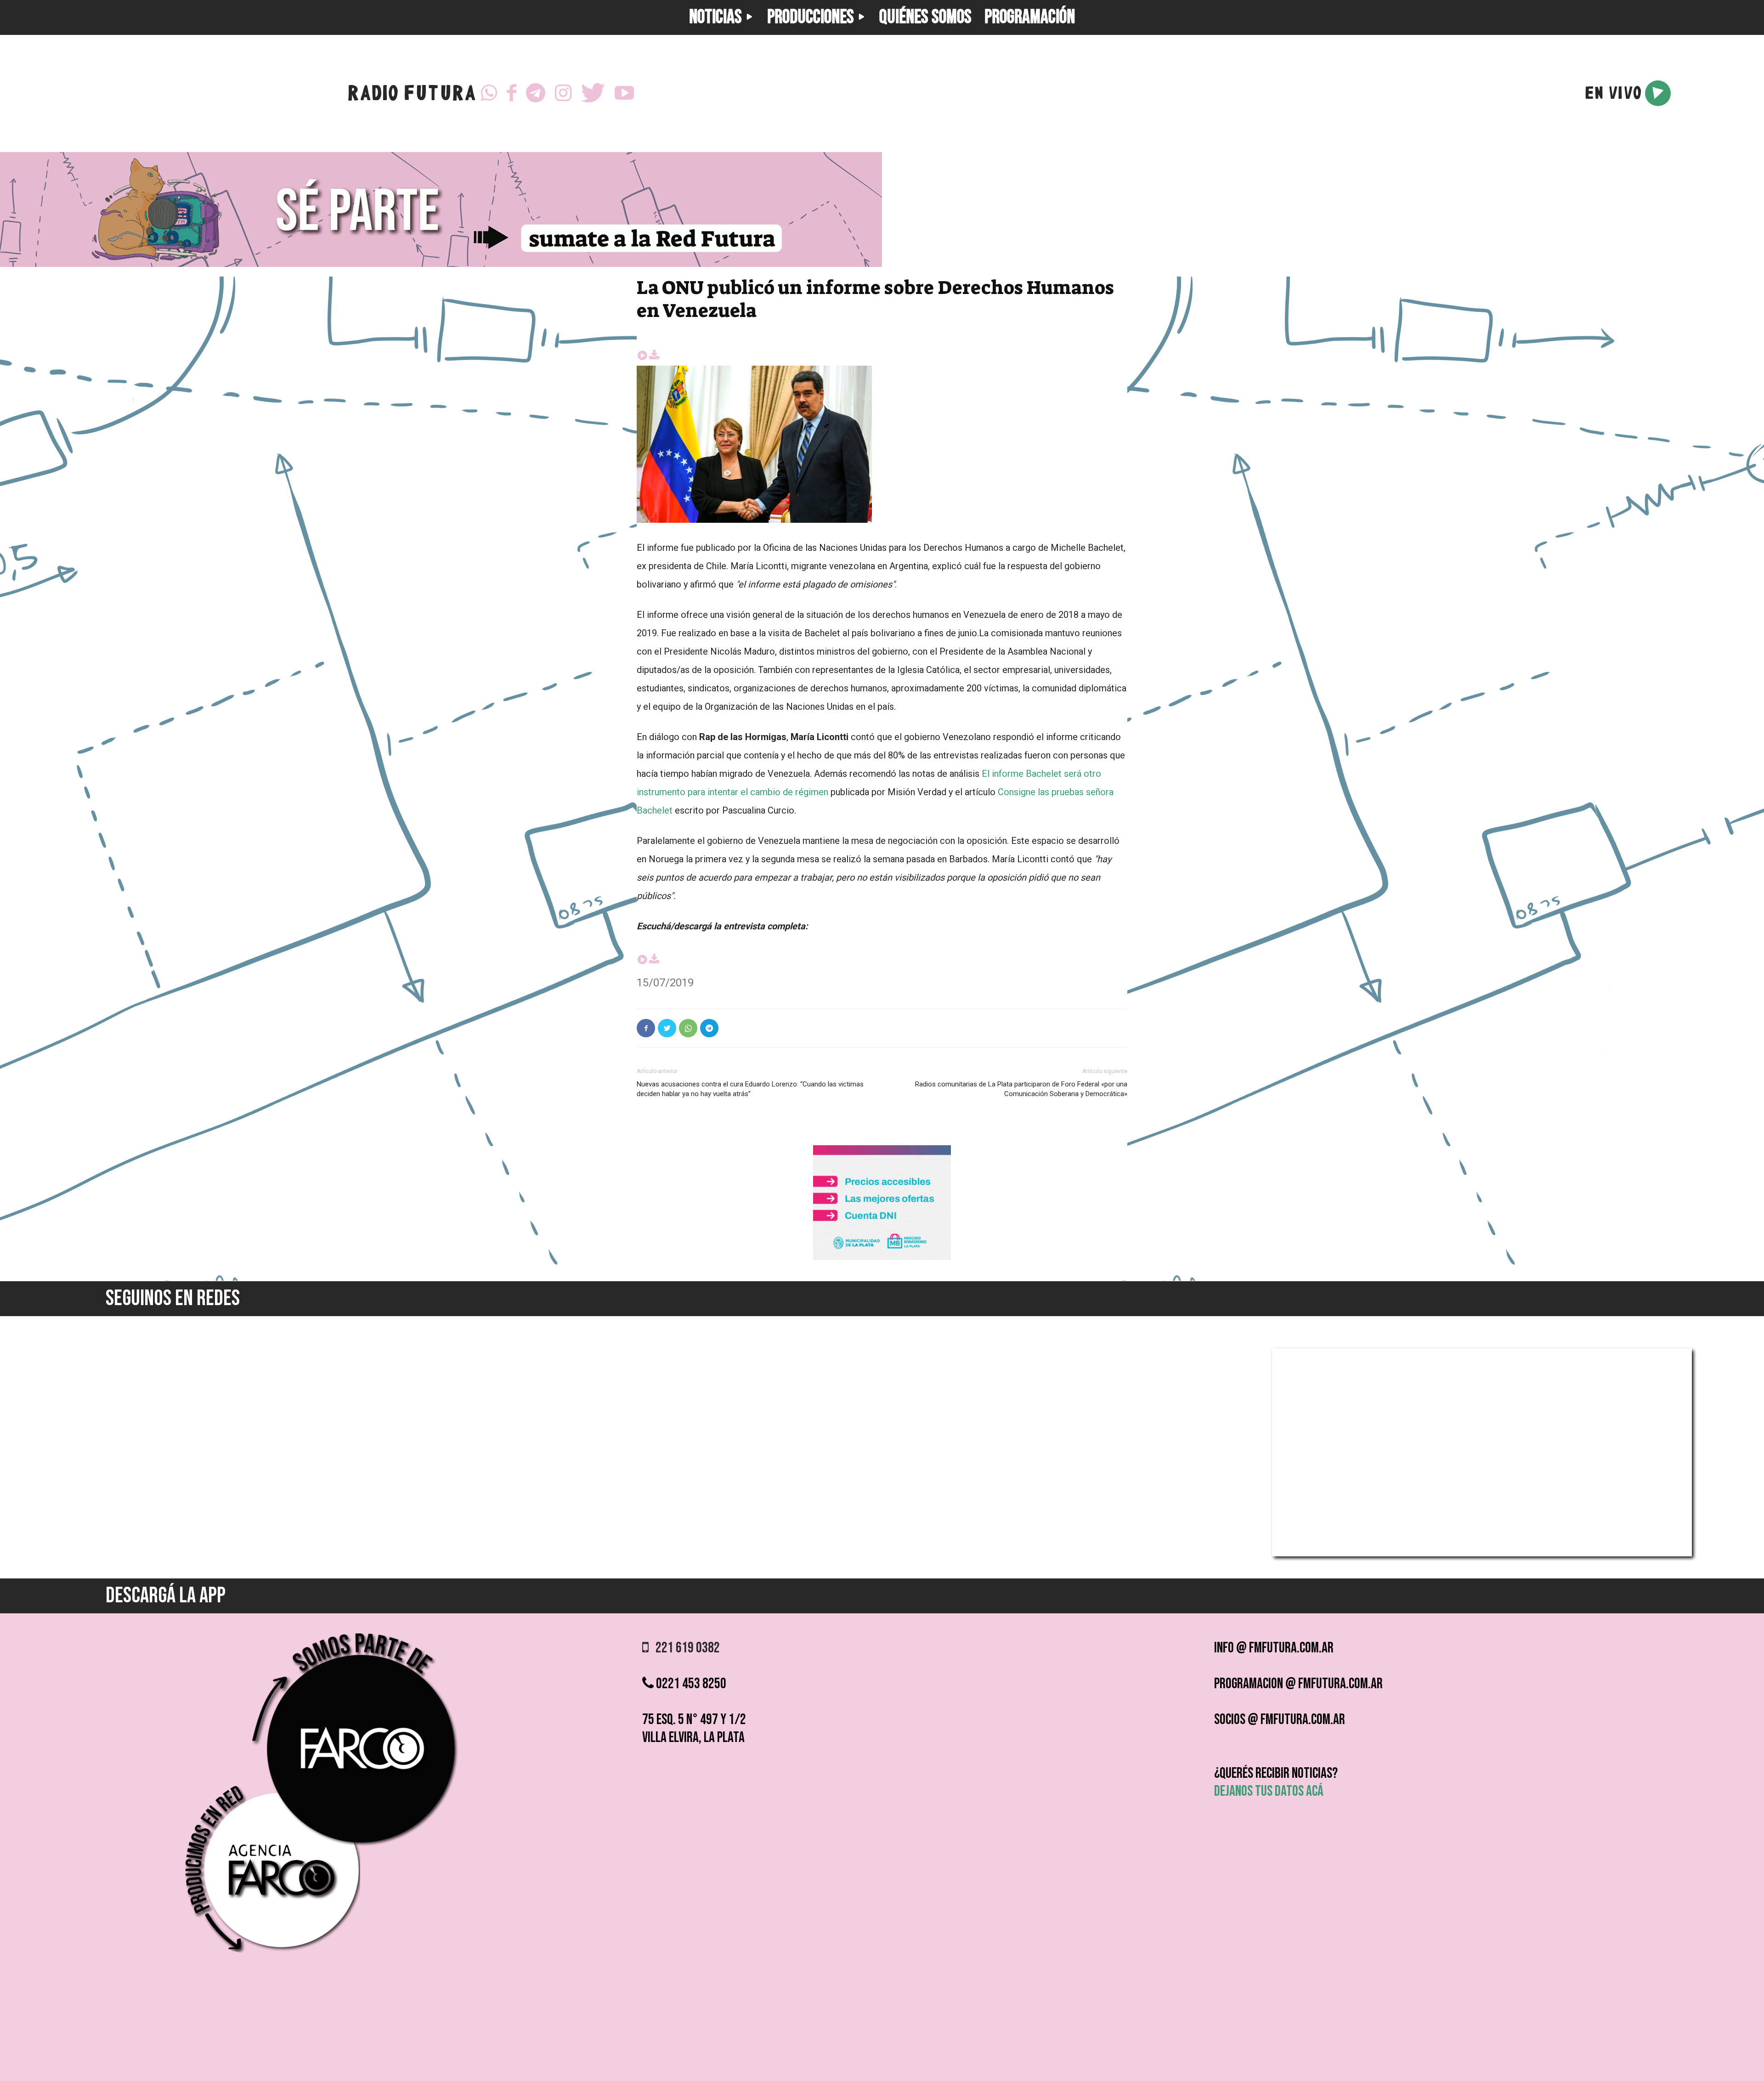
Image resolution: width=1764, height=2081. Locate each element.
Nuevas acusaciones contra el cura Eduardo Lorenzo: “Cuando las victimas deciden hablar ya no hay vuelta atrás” (750, 1089)
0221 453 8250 (690, 1684)
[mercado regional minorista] (882, 1258)
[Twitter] (593, 93)
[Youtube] (624, 93)
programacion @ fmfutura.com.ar (1298, 1684)
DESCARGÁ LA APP (166, 1596)
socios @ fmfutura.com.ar (1280, 1720)
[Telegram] (536, 93)
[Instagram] (563, 93)
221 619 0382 (684, 1648)
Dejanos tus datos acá (1269, 1791)
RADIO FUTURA (411, 95)
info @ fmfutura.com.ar (1274, 1648)
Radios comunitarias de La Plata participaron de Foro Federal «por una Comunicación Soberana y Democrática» (1021, 1089)
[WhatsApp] (489, 93)
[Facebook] (512, 93)
